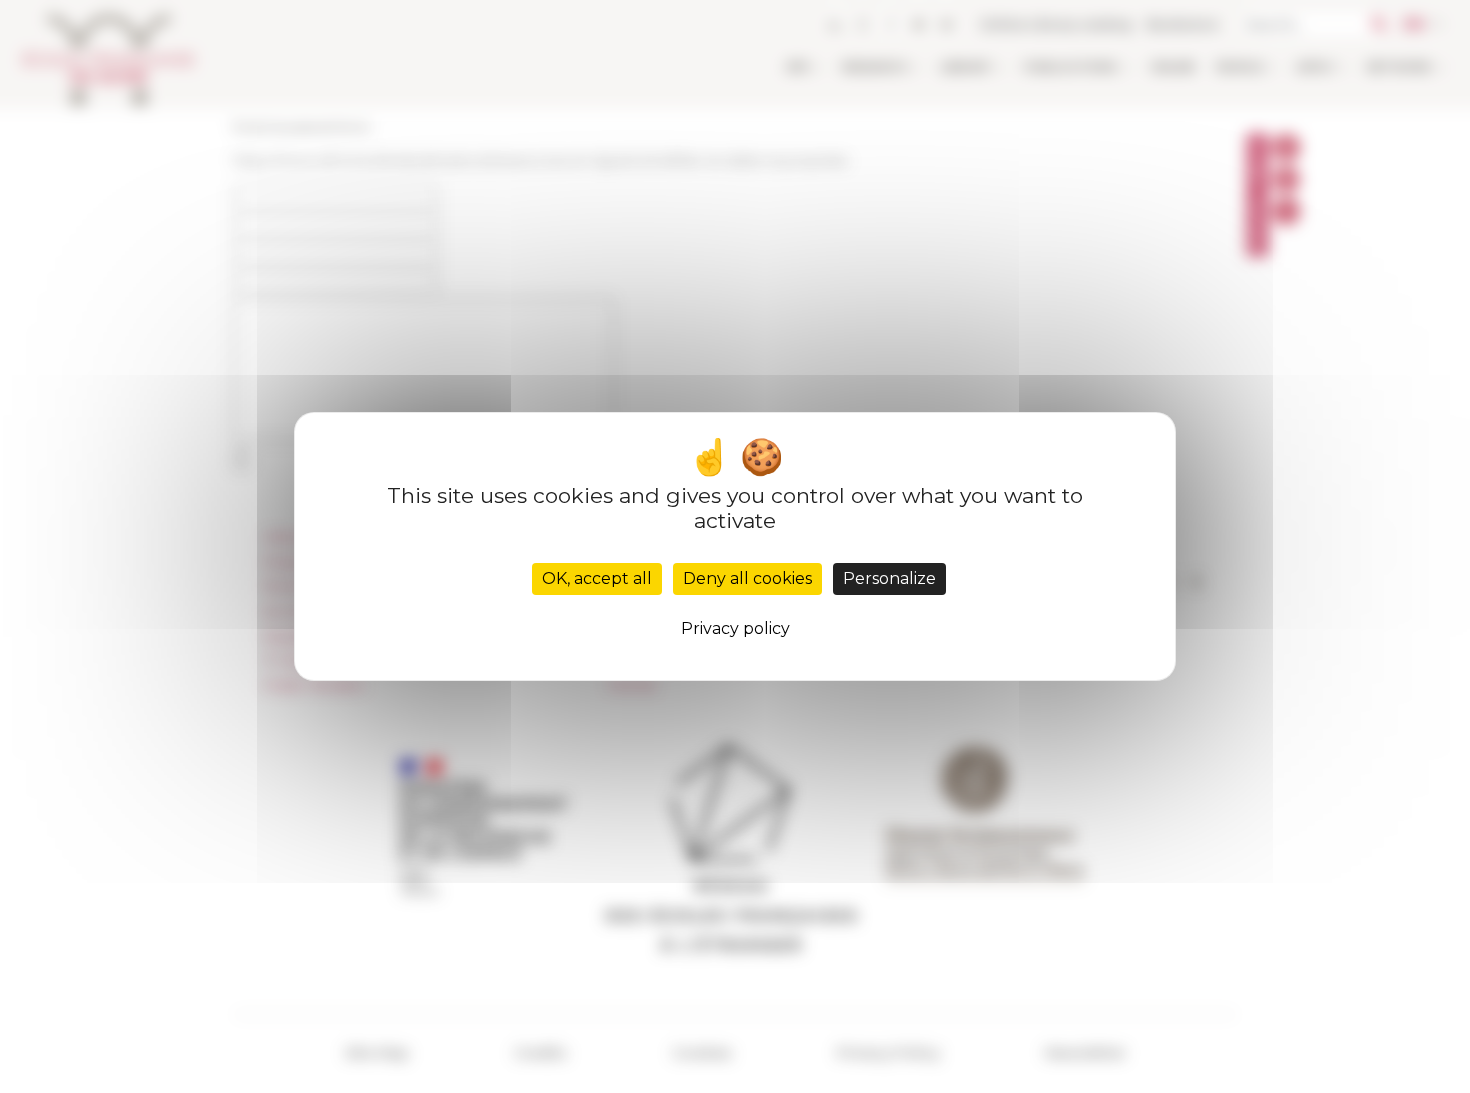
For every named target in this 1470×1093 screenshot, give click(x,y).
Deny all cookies (747, 578)
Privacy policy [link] (735, 628)
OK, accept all (597, 578)
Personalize (889, 578)
